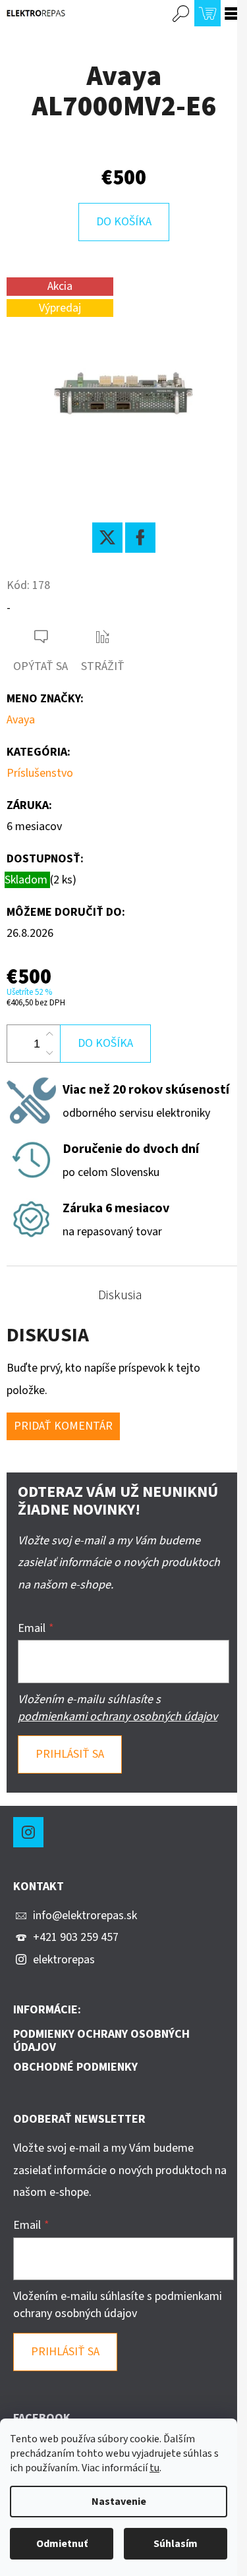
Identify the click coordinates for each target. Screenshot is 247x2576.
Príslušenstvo (40, 773)
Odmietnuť (62, 2544)
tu (154, 2468)
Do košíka (124, 222)
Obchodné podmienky (75, 2067)
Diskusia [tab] (120, 1295)
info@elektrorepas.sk (85, 1916)
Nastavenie (119, 2502)
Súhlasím (176, 2544)
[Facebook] (140, 538)
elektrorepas (64, 1960)
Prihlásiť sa (70, 1754)
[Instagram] (28, 1832)
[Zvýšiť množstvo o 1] (49, 1034)
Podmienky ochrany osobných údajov (101, 2041)
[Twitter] (107, 538)
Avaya (21, 720)
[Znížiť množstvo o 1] (49, 1053)
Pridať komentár (63, 1426)
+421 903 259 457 (76, 1937)
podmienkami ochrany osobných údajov (118, 1717)
